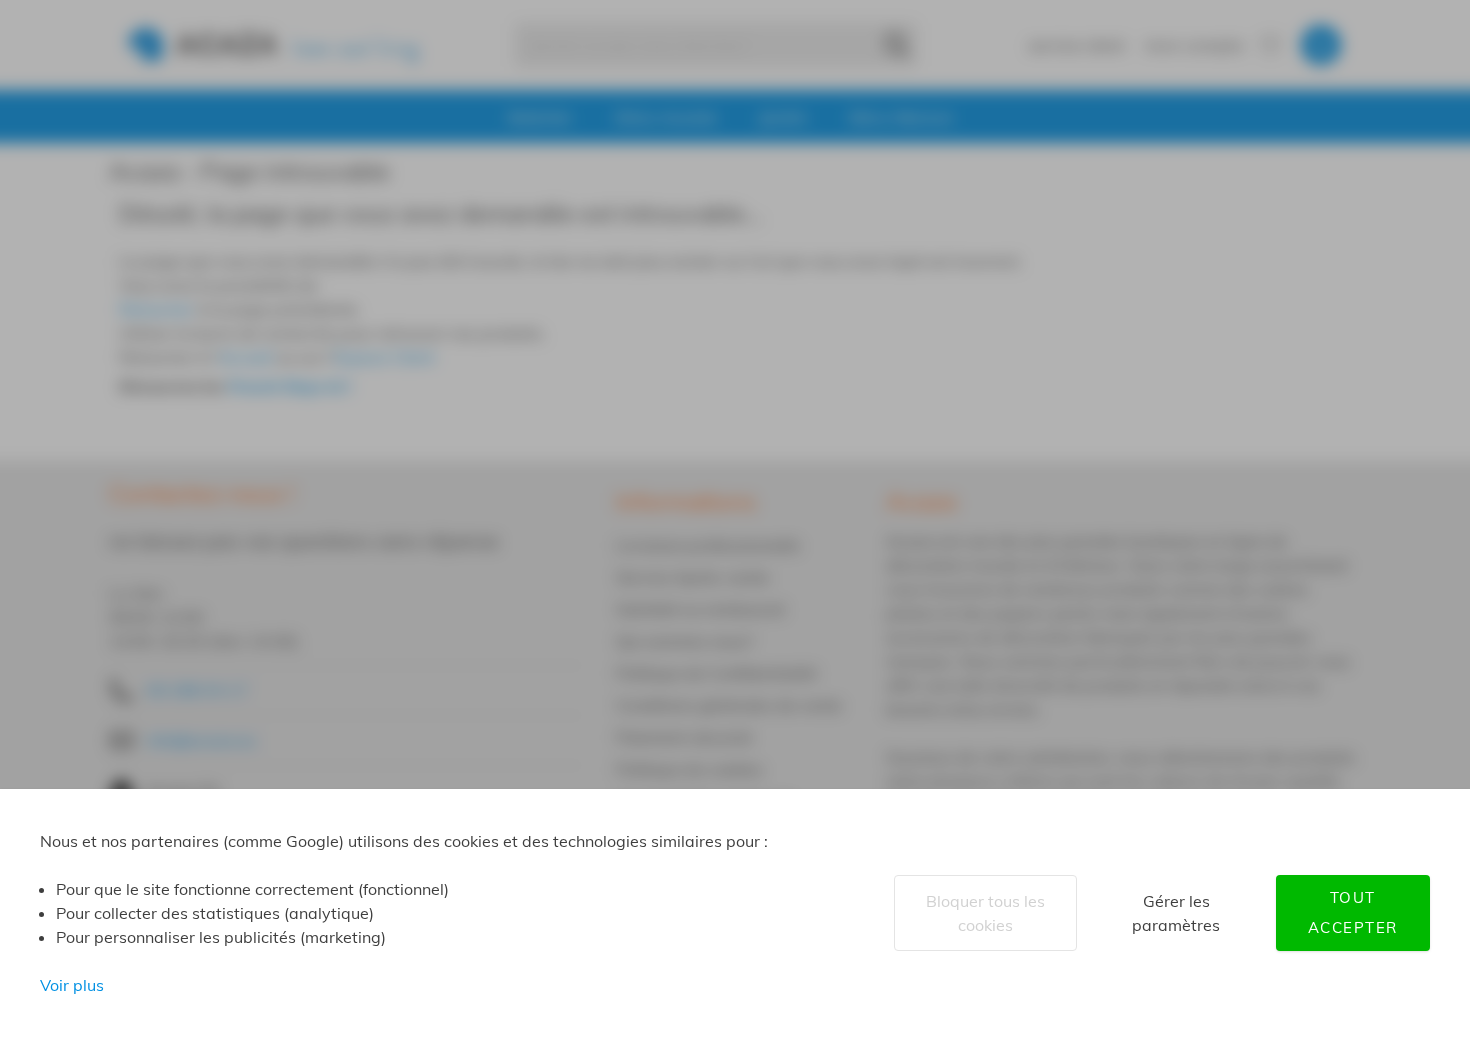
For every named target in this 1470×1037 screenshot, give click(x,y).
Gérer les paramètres (1176, 913)
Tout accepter (1353, 912)
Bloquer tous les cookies (985, 913)
